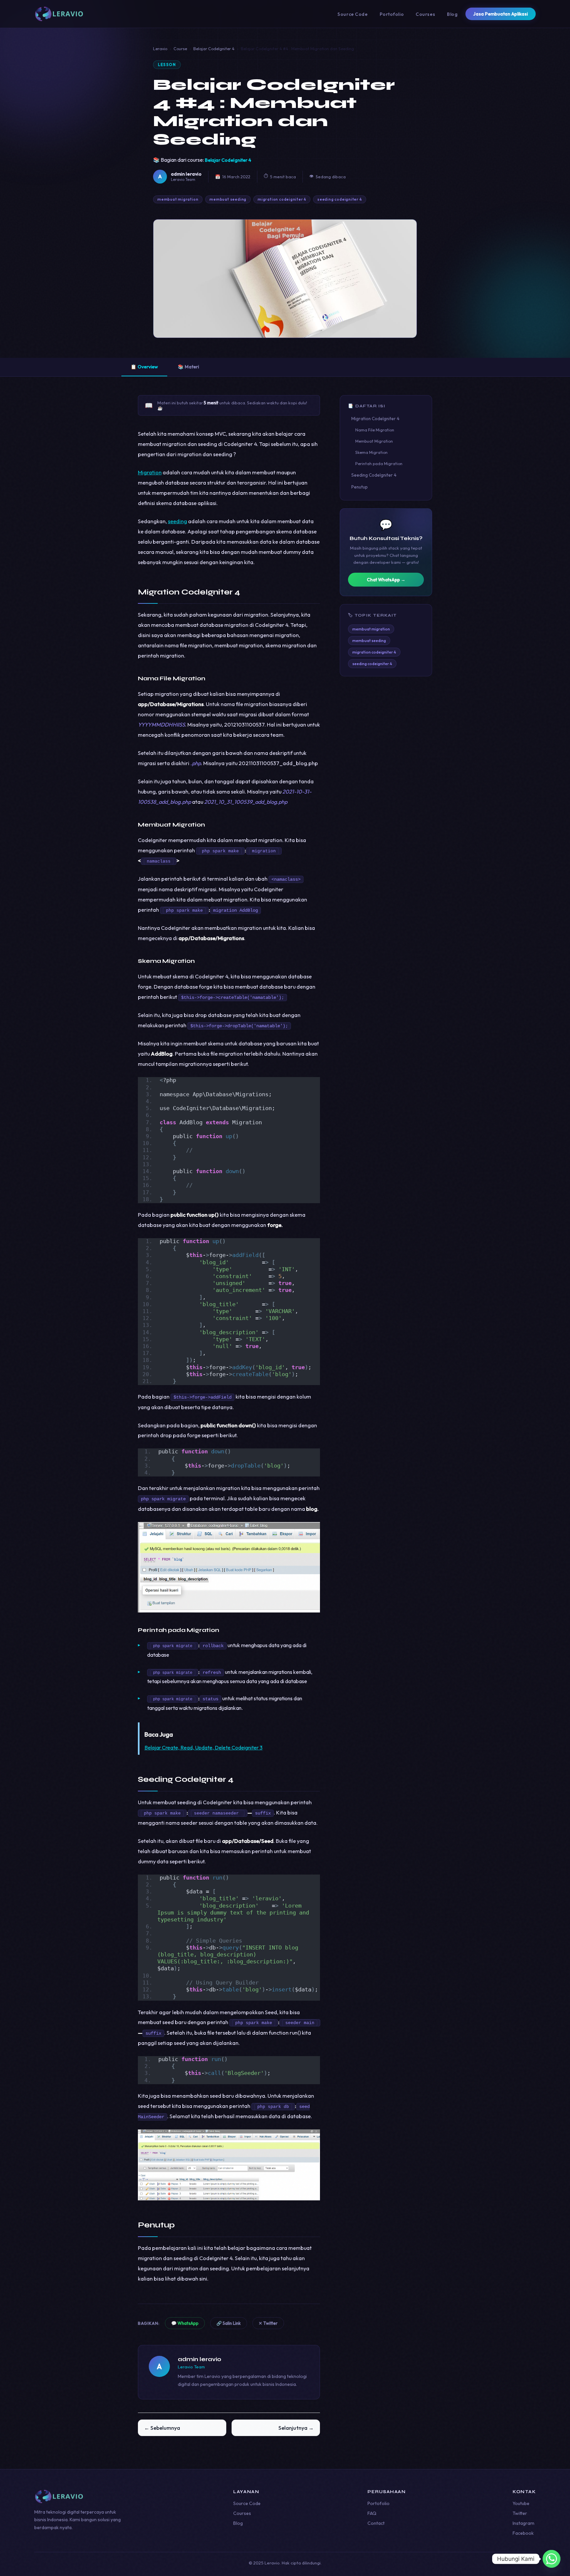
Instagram (523, 2523)
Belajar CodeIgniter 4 (214, 49)
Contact (376, 2523)
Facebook (523, 2533)
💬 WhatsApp (185, 2323)
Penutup (360, 487)
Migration (150, 472)
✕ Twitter (268, 2323)
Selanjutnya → (296, 2428)
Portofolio (392, 14)
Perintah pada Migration (379, 464)
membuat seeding (228, 199)
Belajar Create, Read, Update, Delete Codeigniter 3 (204, 1747)
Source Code (352, 14)
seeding (177, 521)
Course (180, 49)
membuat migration (178, 199)
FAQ (372, 2513)
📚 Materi (188, 367)
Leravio (160, 49)
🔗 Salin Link (229, 2323)
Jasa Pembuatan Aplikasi (501, 14)
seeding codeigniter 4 (339, 199)
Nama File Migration (375, 430)
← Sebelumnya (162, 2428)
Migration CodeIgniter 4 (375, 419)
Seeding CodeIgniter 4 (374, 475)
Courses (425, 14)
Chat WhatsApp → (386, 580)
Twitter (520, 2513)
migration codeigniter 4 (282, 199)
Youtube (521, 2503)
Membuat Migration (374, 441)
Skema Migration (371, 452)
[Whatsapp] (552, 2559)
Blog (452, 14)
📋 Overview (144, 367)
